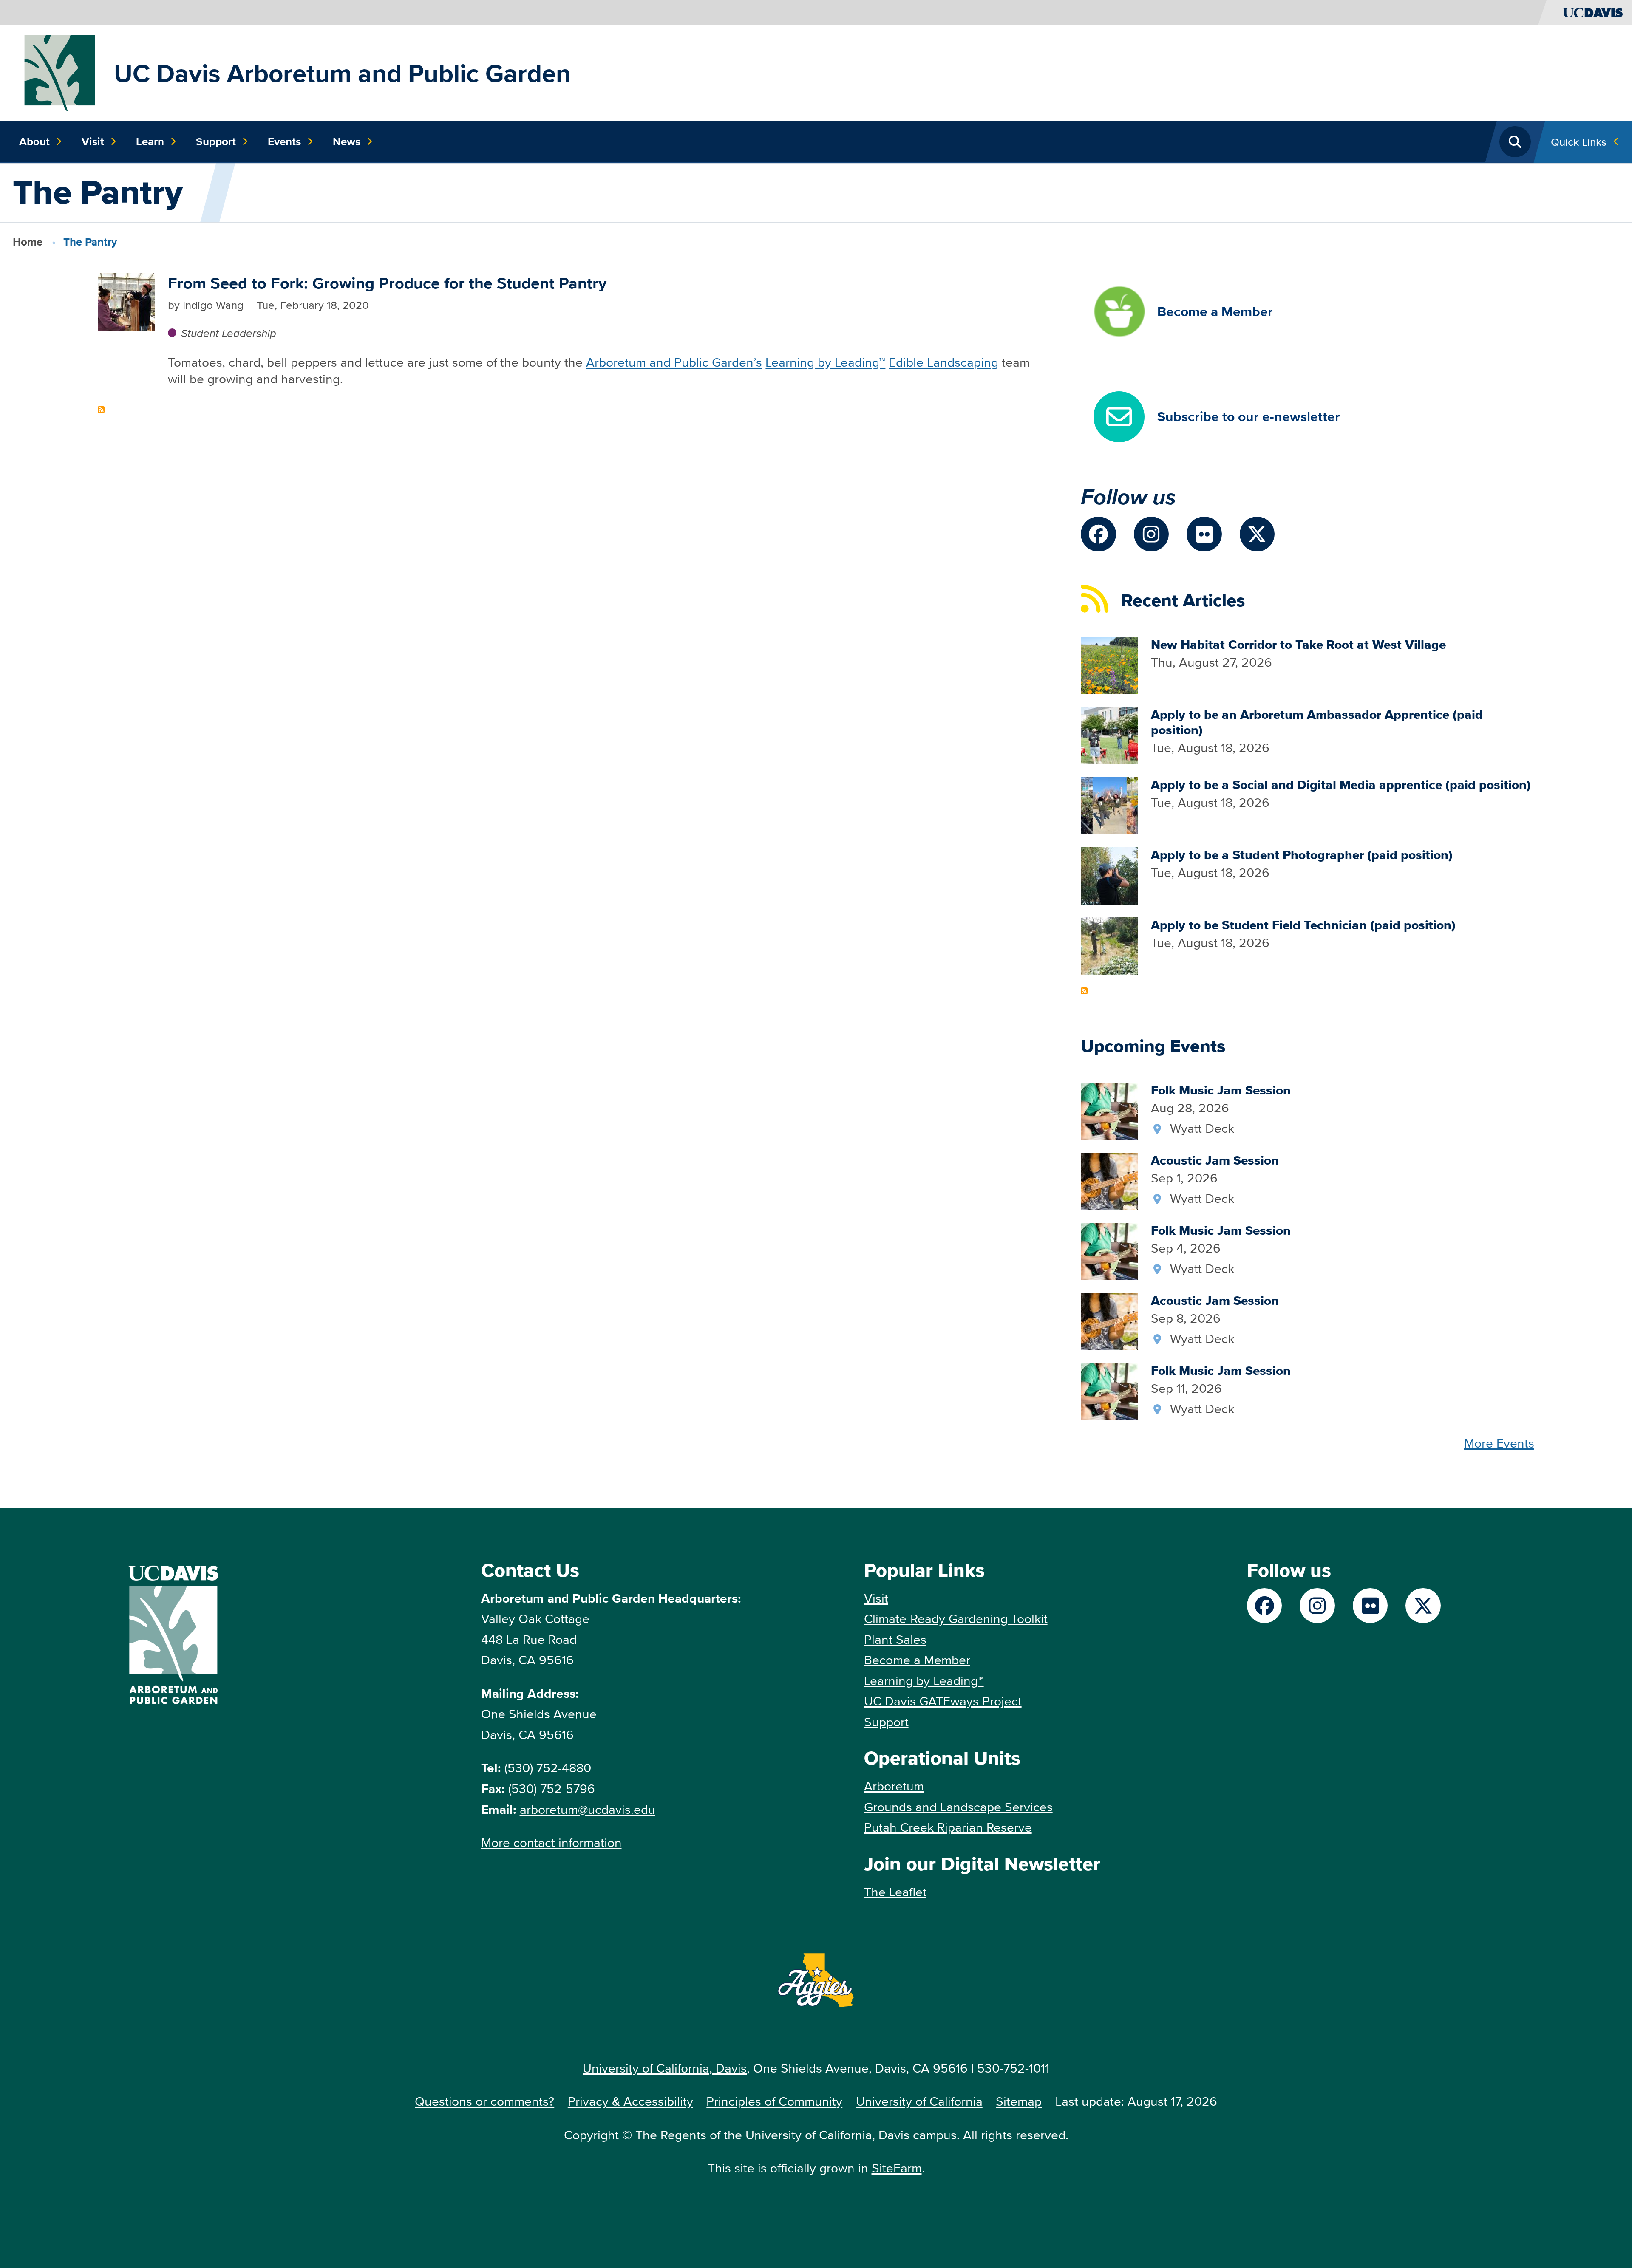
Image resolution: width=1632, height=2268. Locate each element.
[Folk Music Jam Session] (1109, 1110)
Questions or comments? (484, 2101)
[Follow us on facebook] (1098, 534)
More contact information (551, 1842)
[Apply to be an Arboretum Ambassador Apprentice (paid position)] (1109, 734)
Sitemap (1019, 2101)
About (34, 141)
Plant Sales (895, 1639)
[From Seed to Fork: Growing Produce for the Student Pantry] (126, 301)
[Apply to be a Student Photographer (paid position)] (1109, 875)
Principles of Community (774, 2101)
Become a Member (917, 1660)
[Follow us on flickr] (1204, 534)
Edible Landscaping (943, 362)
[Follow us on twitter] (1257, 534)
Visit (93, 141)
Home (28, 242)
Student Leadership (228, 333)
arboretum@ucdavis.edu (588, 1809)
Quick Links (1579, 142)
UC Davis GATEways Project (943, 1701)
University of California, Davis (665, 2068)
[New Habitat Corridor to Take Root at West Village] (1109, 664)
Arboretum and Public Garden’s (674, 362)
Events (284, 141)
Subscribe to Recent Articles (1084, 991)
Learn (150, 141)
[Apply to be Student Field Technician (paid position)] (1109, 945)
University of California (919, 2101)
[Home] (60, 72)
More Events (1499, 1443)
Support (216, 141)
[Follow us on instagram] (1152, 534)
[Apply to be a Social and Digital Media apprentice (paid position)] (1109, 805)
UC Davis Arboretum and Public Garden (342, 73)
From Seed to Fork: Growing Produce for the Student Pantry (387, 283)
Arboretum (894, 1786)
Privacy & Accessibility (630, 2101)
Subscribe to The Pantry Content (101, 410)
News (347, 141)
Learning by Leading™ (825, 362)
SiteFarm (897, 2168)
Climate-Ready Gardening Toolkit (956, 1619)
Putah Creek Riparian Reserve (948, 1827)
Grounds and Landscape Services (958, 1807)
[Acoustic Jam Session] (1109, 1180)
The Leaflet (895, 1892)
